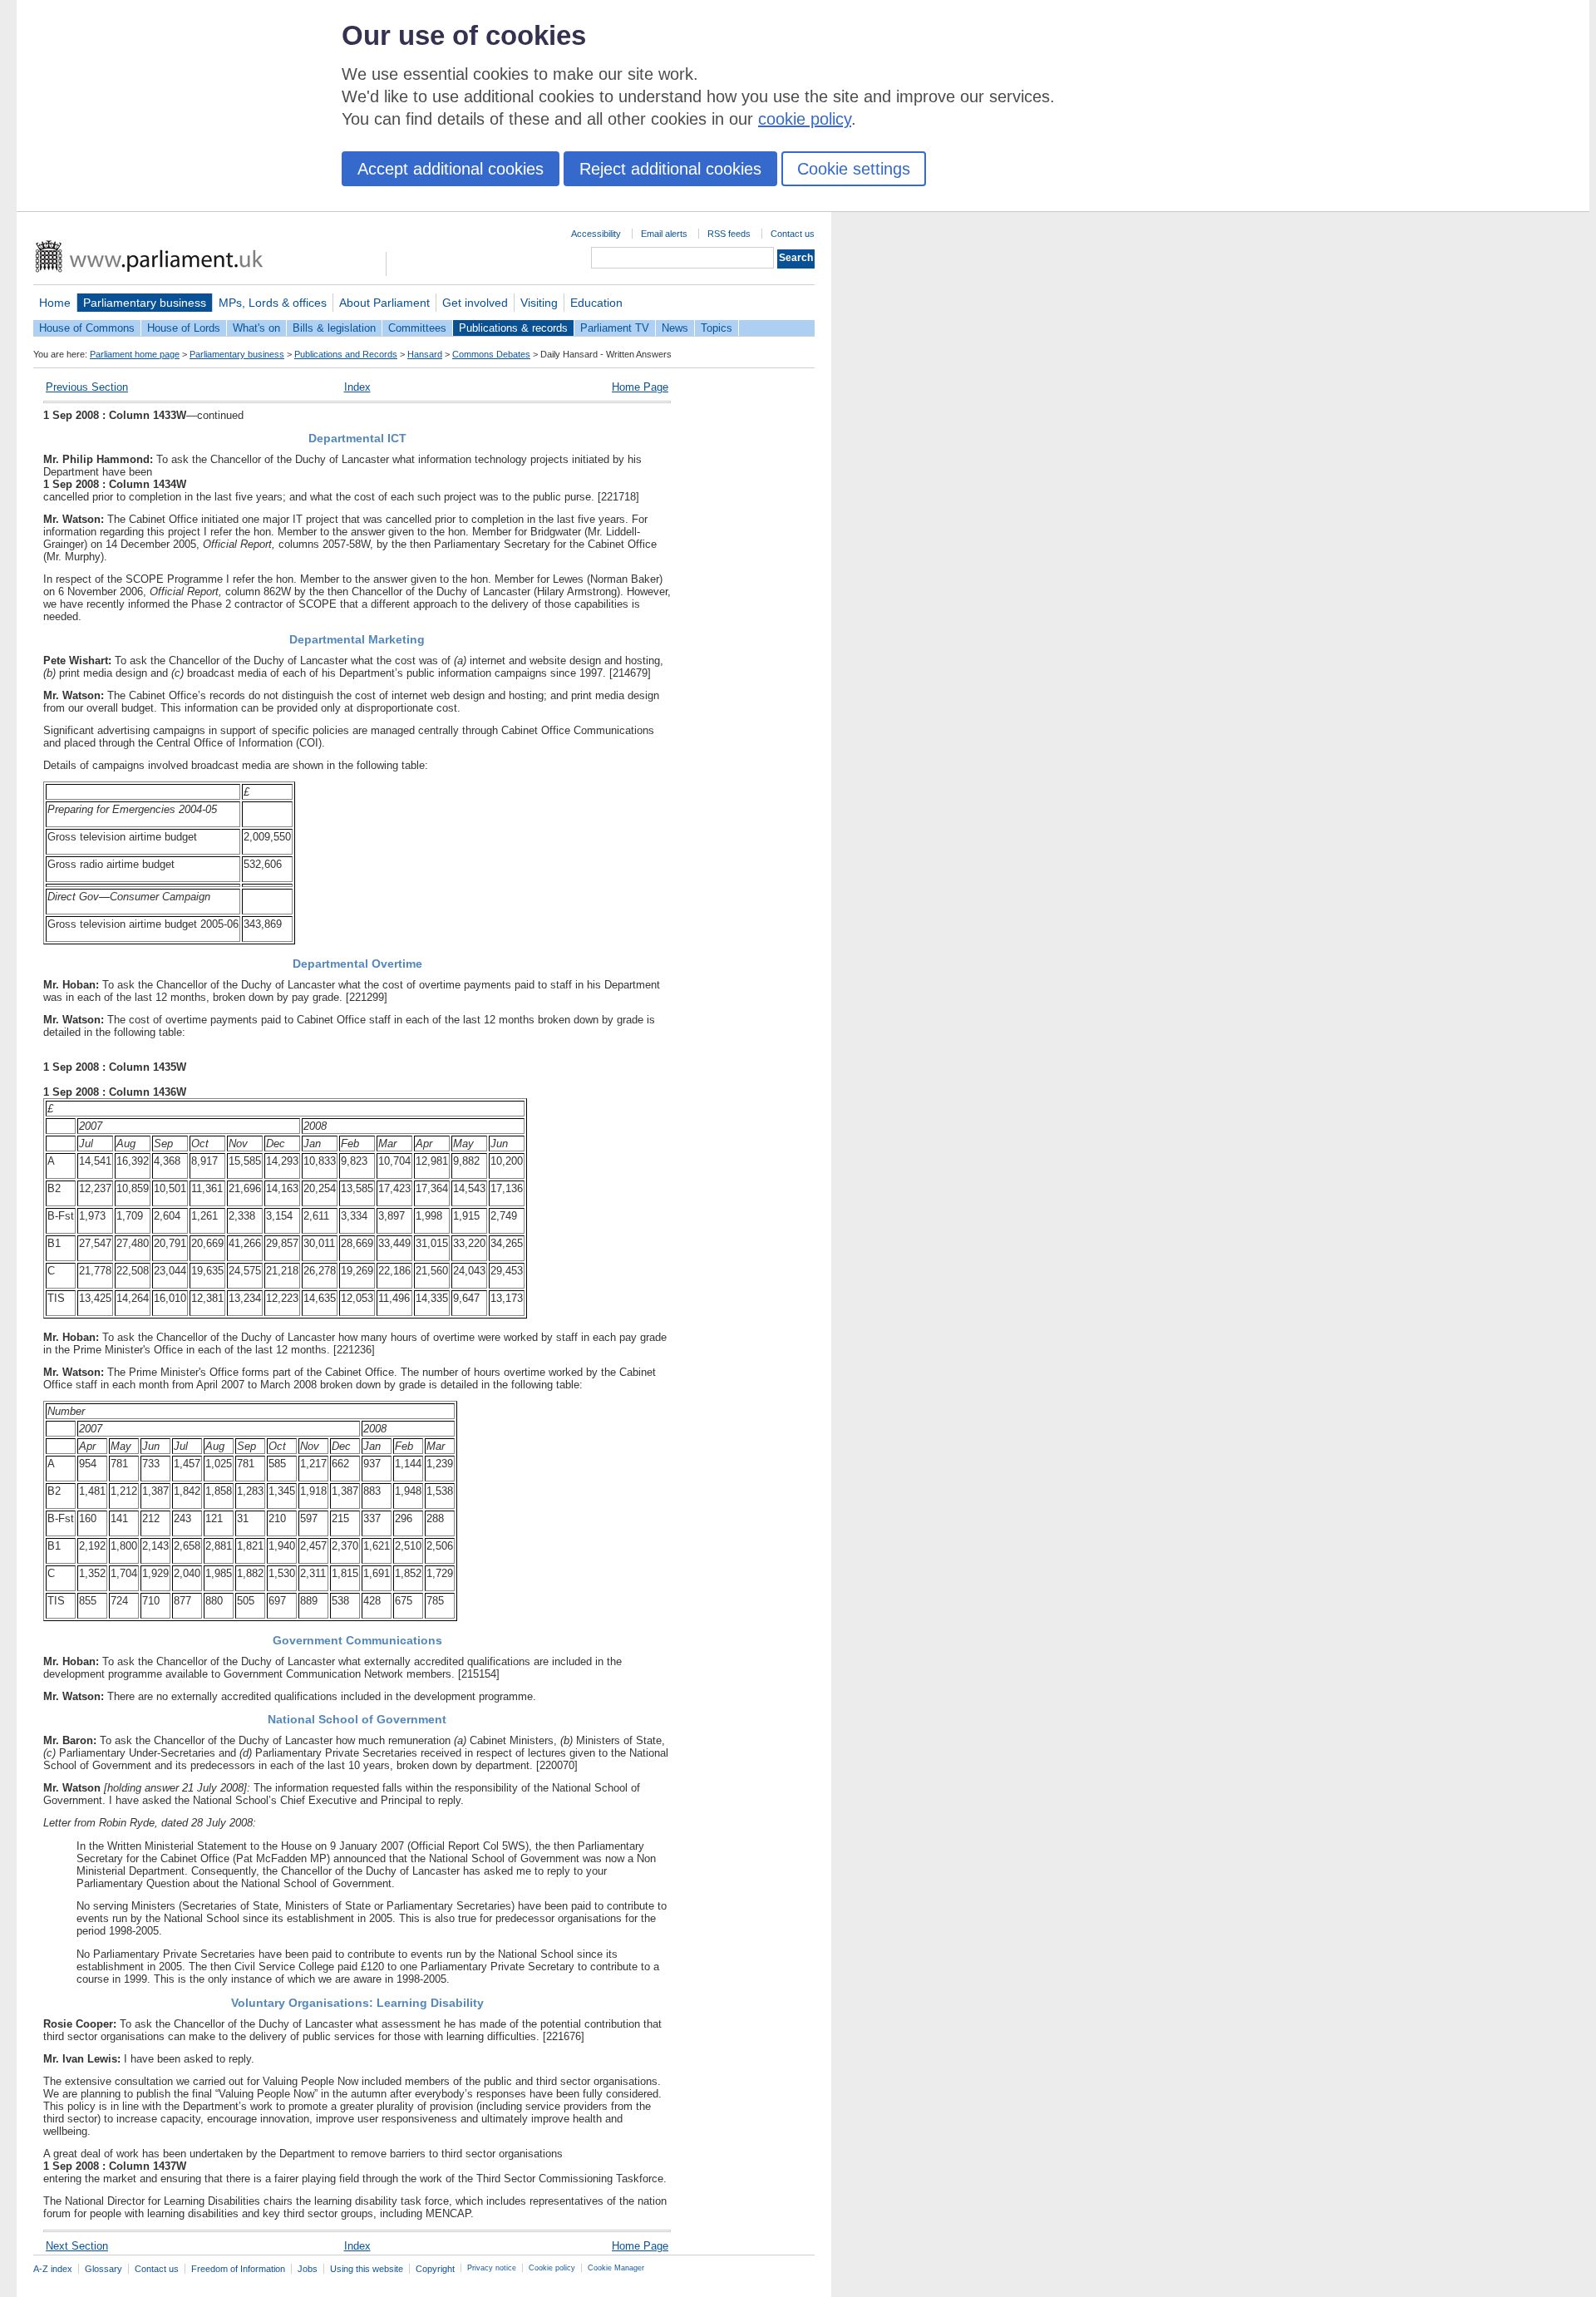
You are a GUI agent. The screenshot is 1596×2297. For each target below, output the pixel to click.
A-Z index (53, 2269)
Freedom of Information (238, 2269)
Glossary (103, 2269)
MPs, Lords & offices (273, 303)
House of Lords (184, 328)
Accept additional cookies (451, 169)
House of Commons (87, 328)
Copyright (435, 2269)
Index (357, 387)
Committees (417, 328)
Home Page (640, 387)
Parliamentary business (145, 303)
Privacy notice (492, 2268)
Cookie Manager (616, 2268)
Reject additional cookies (670, 169)
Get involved (475, 303)
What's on (256, 328)
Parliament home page (135, 354)
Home (55, 303)
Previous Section (87, 387)
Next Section (77, 2246)
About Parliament (384, 303)
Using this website (367, 2269)
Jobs (308, 2269)
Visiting (539, 303)
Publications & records (513, 328)
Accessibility (596, 234)
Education (596, 303)
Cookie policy (552, 2268)
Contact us (793, 234)
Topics (717, 328)
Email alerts (664, 234)
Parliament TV (615, 328)
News (675, 328)
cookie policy (805, 119)
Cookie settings (854, 169)
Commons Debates (491, 354)
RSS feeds (729, 234)
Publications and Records (346, 354)
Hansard (425, 354)
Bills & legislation (334, 328)
